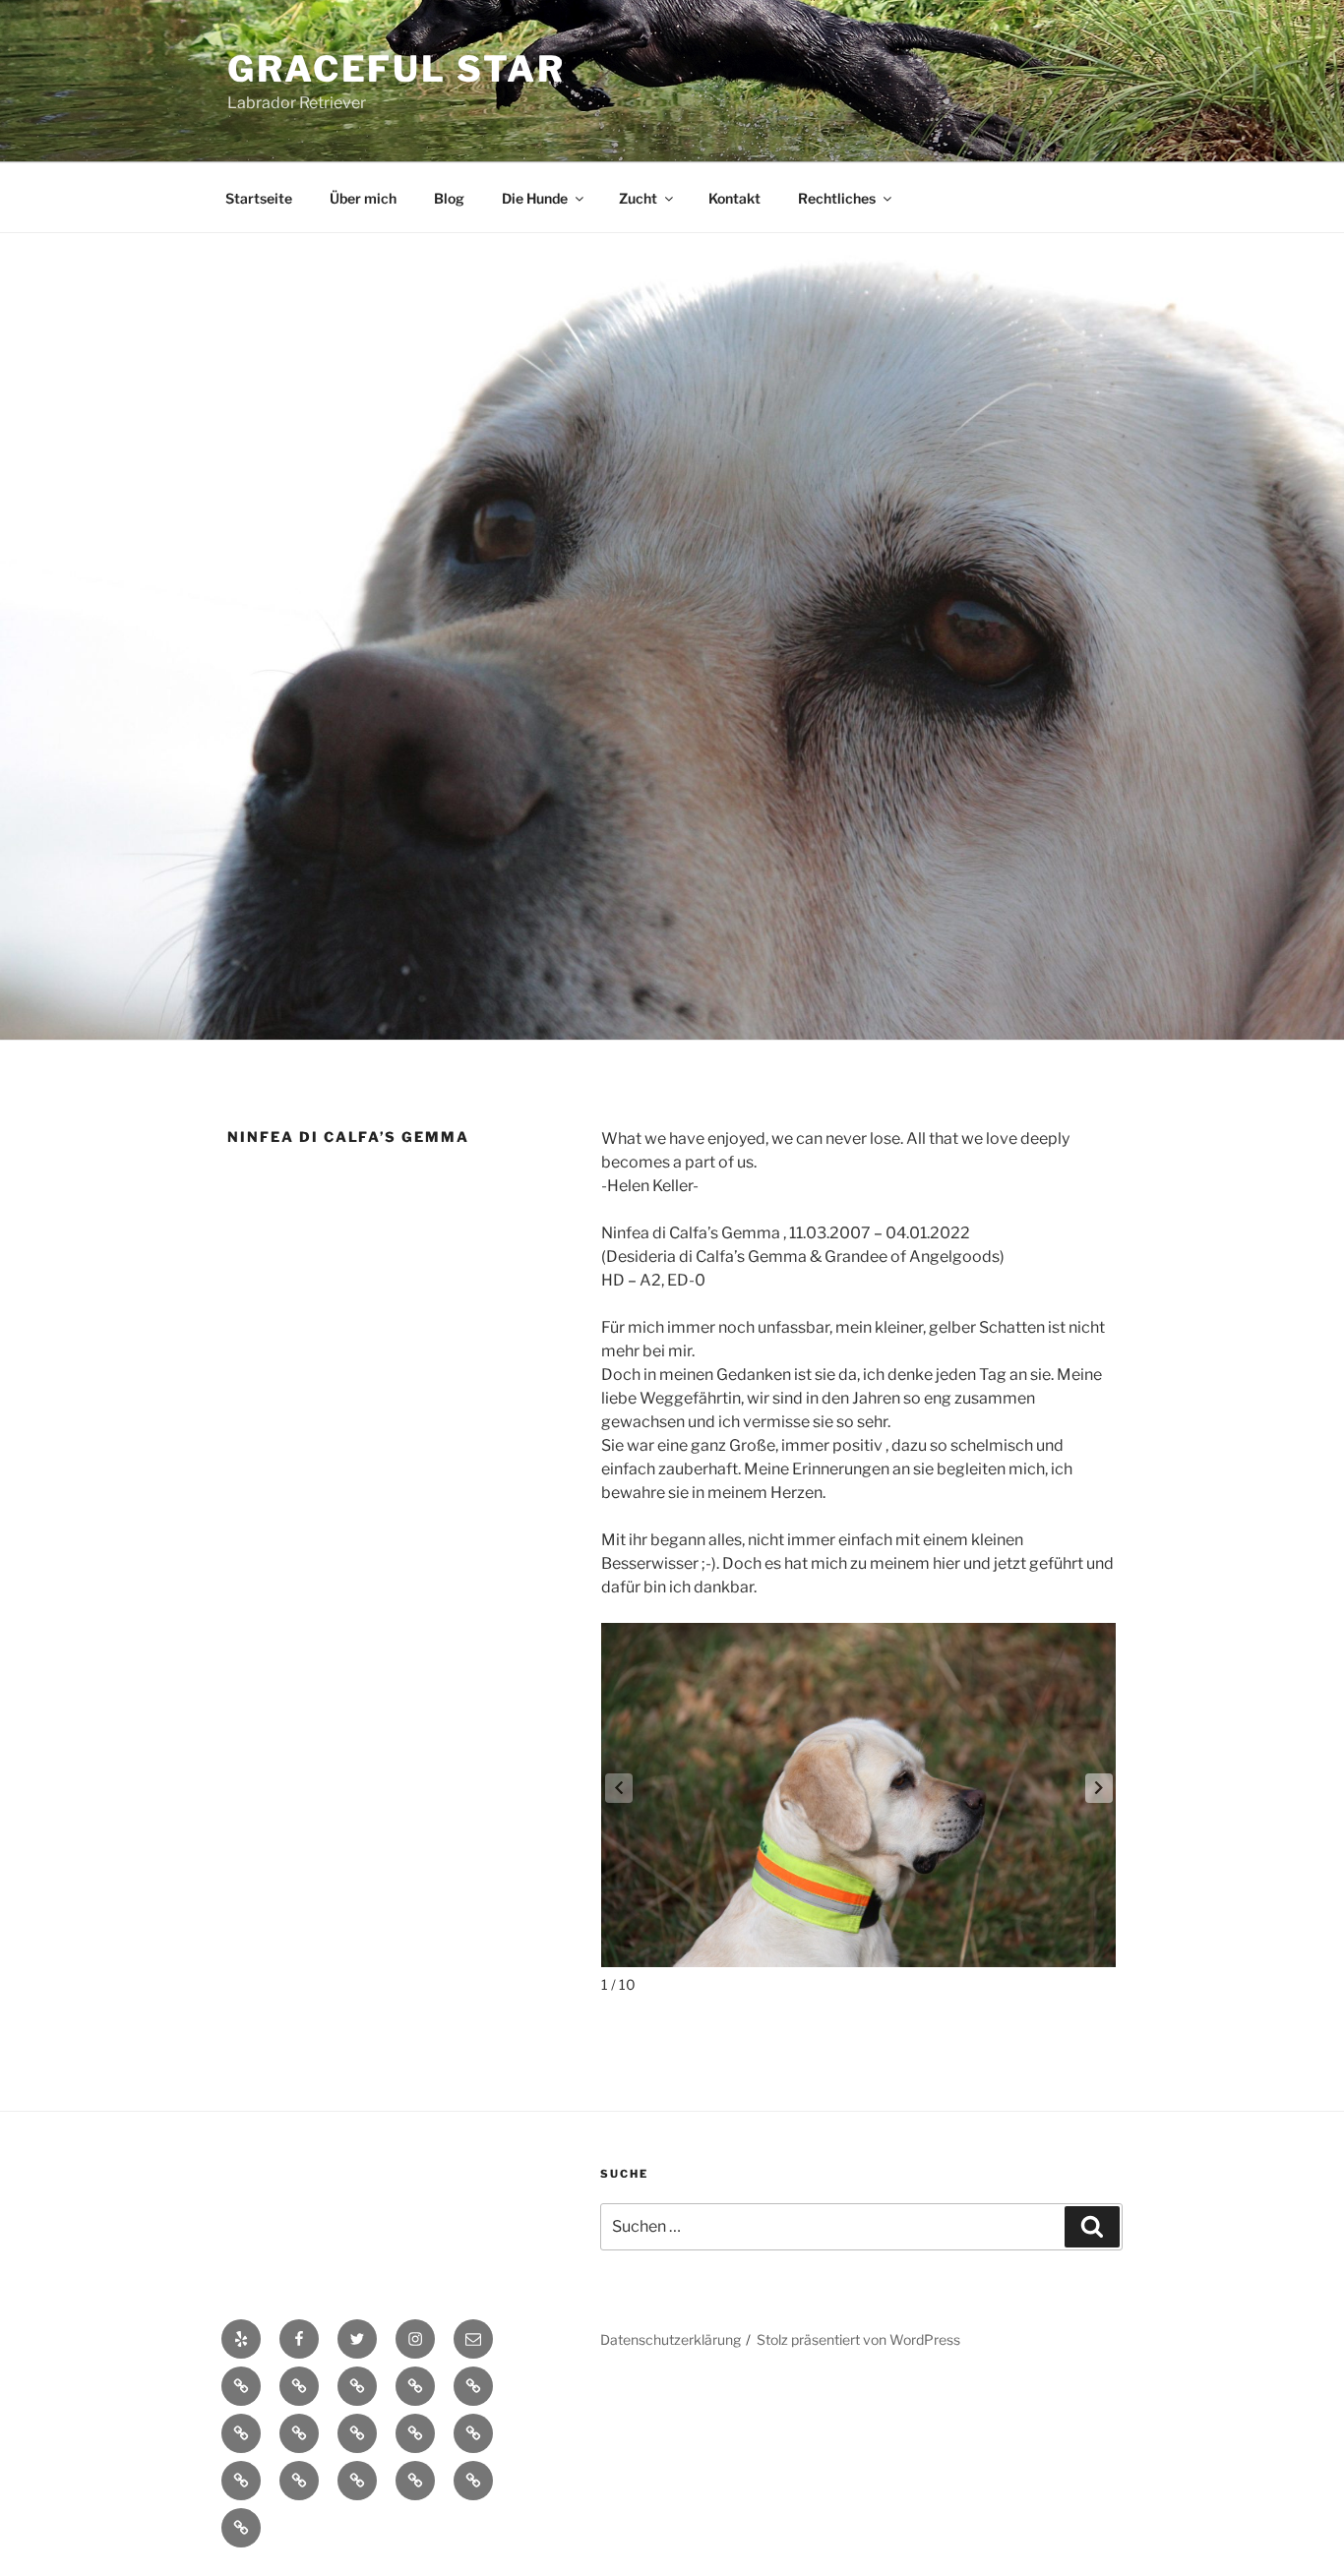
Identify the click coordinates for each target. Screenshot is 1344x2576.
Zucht (638, 198)
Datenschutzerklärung (671, 2339)
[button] (1099, 1788)
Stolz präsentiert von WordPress (858, 2339)
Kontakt (734, 198)
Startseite (259, 198)
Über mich (363, 198)
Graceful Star (396, 69)
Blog (449, 198)
